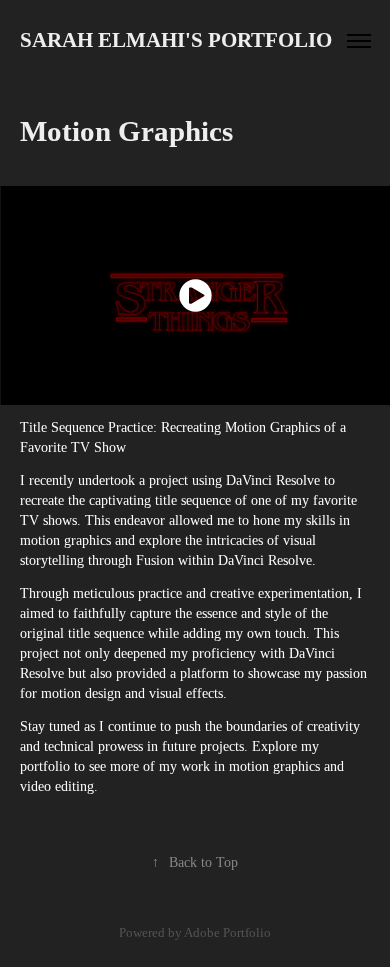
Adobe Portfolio (227, 932)
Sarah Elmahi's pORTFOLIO (176, 40)
